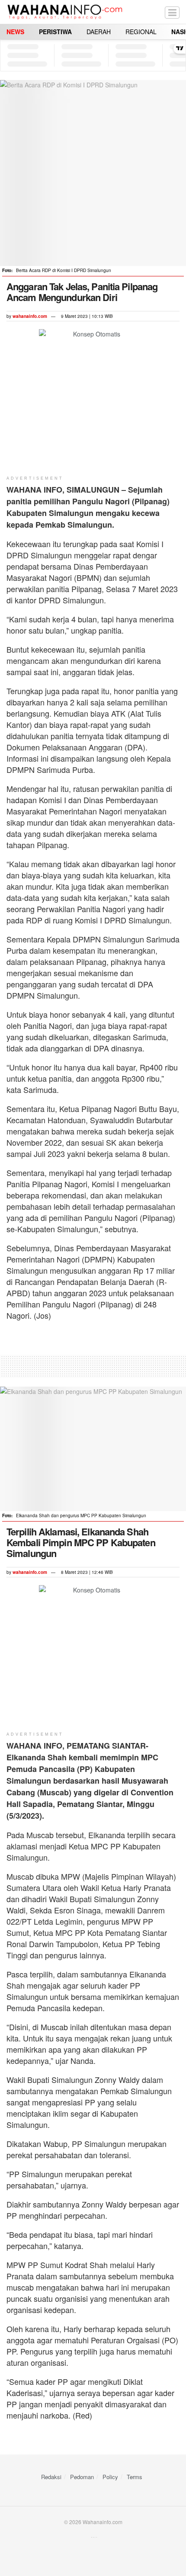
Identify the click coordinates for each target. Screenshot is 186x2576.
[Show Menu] (172, 12)
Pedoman (82, 2477)
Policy (110, 2477)
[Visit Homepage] (65, 12)
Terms (135, 2477)
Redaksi (51, 2477)
